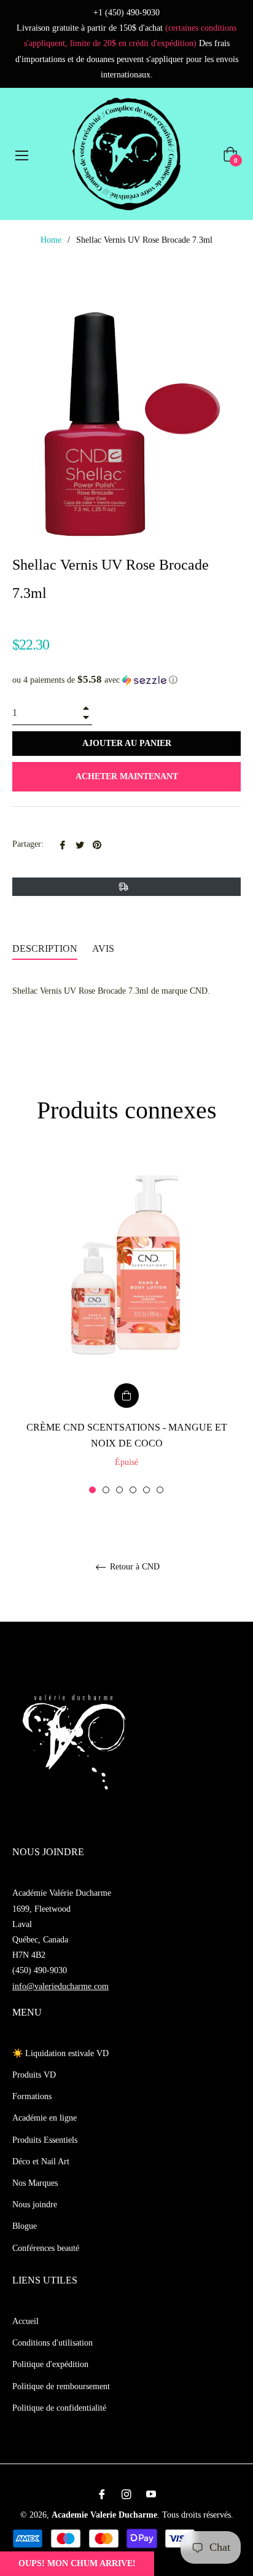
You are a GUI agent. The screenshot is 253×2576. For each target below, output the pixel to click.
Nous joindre (35, 2205)
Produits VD (34, 2075)
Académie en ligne (45, 2118)
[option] (126, 1325)
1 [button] (92, 1490)
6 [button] (160, 1490)
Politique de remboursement (61, 2386)
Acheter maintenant (127, 776)
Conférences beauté (46, 2248)
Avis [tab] (104, 948)
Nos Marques (35, 2183)
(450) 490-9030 (40, 1970)
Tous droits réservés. (198, 2515)
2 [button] (106, 1490)
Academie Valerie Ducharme (104, 2515)
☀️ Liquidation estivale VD (60, 2053)
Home (51, 240)
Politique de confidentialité (59, 2408)
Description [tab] (45, 948)
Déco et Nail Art (41, 2162)
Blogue (25, 2226)
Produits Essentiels (45, 2140)
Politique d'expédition (50, 2364)
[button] (126, 680)
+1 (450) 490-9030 (126, 13)
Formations (32, 2096)
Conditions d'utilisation (53, 2343)
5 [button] (146, 1490)
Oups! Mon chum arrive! (77, 2563)
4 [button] (133, 1490)
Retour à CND (134, 1567)
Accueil (25, 2321)
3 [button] (119, 1490)
